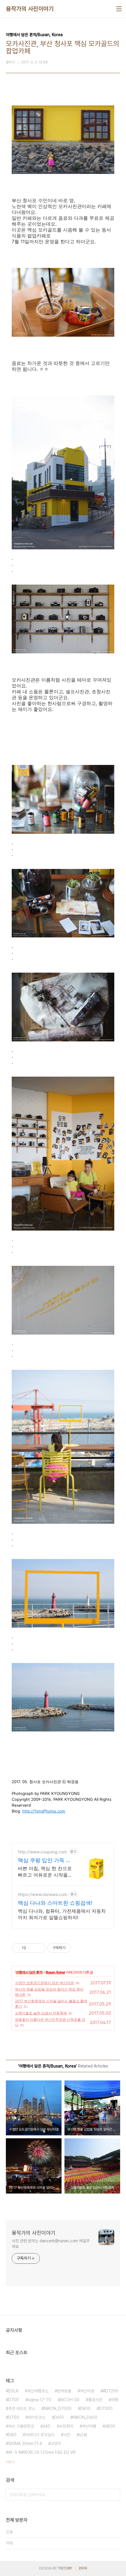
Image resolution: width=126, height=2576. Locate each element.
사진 (67, 2435)
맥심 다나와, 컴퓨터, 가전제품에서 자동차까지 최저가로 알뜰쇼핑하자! (62, 1914)
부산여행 (89, 2426)
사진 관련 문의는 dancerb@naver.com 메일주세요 (51, 2244)
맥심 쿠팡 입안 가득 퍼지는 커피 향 (45, 1861)
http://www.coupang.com (42, 1852)
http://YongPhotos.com (44, 1811)
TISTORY (65, 2568)
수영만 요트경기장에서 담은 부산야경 (44, 1983)
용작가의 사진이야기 (30, 9)
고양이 (56, 2444)
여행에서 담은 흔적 (29, 1972)
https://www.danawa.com (42, 1894)
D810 (85, 2409)
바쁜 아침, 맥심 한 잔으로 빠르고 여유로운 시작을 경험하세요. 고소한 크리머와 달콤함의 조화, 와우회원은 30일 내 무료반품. (45, 1872)
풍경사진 (95, 2400)
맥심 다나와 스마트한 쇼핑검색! (55, 1903)
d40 (47, 2426)
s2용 (83, 2435)
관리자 (83, 2568)
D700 (14, 2400)
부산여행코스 (38, 2391)
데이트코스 (37, 2417)
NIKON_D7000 (58, 2409)
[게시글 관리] (39, 1948)
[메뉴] (119, 9)
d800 (110, 2426)
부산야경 (87, 2391)
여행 (115, 2400)
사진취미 (66, 2426)
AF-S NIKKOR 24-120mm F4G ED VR (42, 2452)
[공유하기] (31, 1948)
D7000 (106, 2409)
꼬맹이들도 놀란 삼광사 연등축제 (41, 2013)
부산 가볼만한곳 (21, 2426)
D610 (59, 2417)
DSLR (13, 2391)
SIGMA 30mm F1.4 (25, 2444)
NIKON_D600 (85, 2417)
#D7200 (111, 2391)
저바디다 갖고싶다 (40, 2435)
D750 (14, 2417)
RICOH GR (70, 2400)
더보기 (10, 2462)
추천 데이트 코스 (22, 2409)
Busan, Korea (55, 1972)
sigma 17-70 (40, 2400)
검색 (114, 2495)
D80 (12, 2435)
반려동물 (64, 2391)
